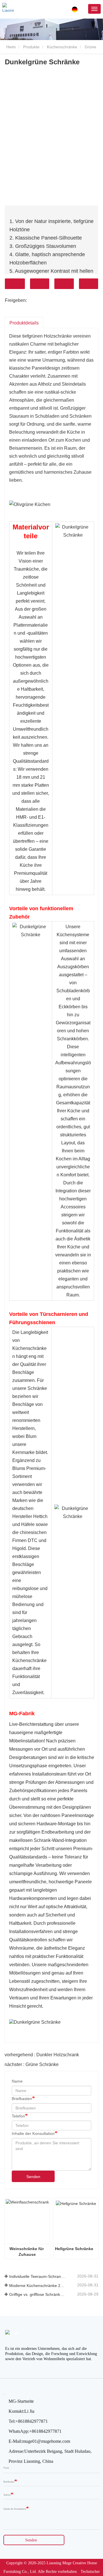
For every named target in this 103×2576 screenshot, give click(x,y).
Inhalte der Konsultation (33, 2133)
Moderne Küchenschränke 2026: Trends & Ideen (37, 2286)
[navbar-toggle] (94, 9)
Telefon (64, 284)
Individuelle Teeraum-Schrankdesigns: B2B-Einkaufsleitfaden (37, 2276)
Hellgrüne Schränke (74, 2249)
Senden (33, 2177)
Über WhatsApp (89, 284)
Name (17, 2081)
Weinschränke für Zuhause (27, 2252)
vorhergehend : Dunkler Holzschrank (42, 2055)
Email (40, 284)
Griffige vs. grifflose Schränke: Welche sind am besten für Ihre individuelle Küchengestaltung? (37, 2294)
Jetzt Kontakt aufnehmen (15, 284)
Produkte (31, 47)
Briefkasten (22, 2099)
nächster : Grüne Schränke (32, 2064)
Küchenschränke (62, 47)
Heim (10, 47)
